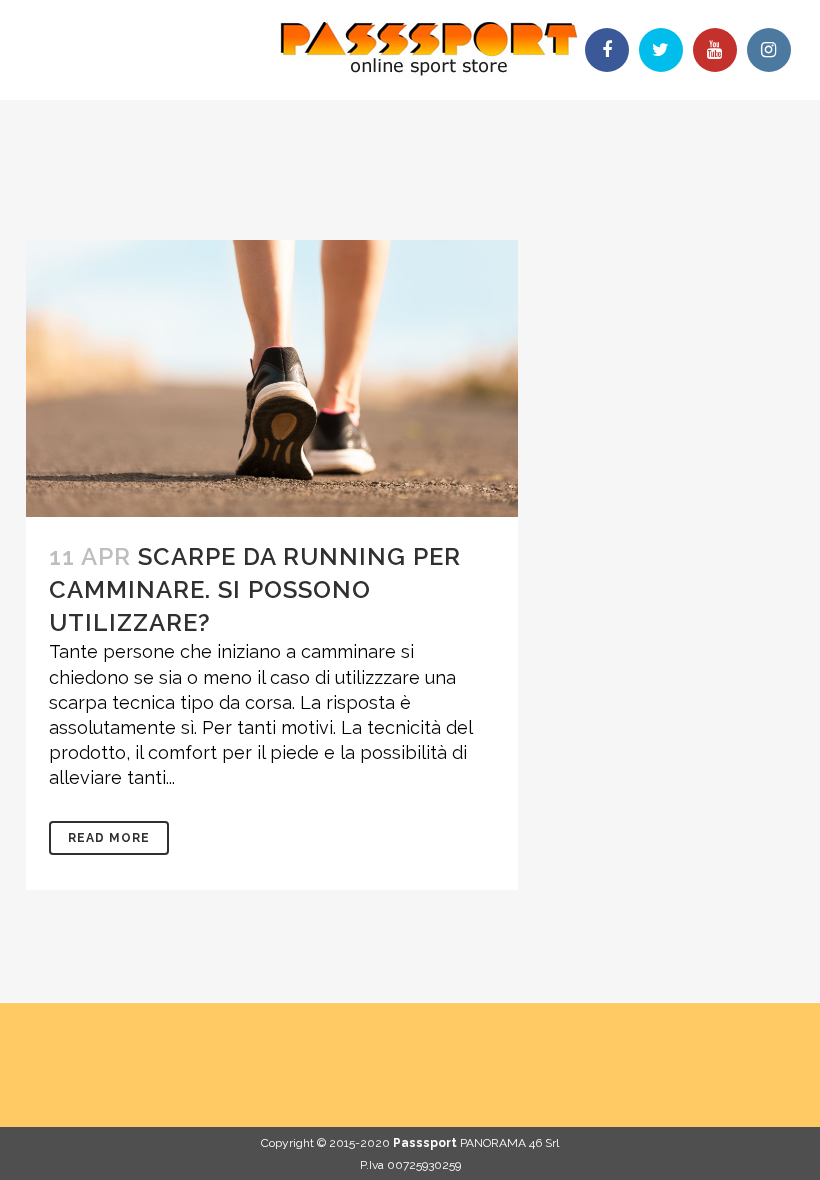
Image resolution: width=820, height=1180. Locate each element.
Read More (109, 838)
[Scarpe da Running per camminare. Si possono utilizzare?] (272, 378)
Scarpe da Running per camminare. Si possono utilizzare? (255, 589)
